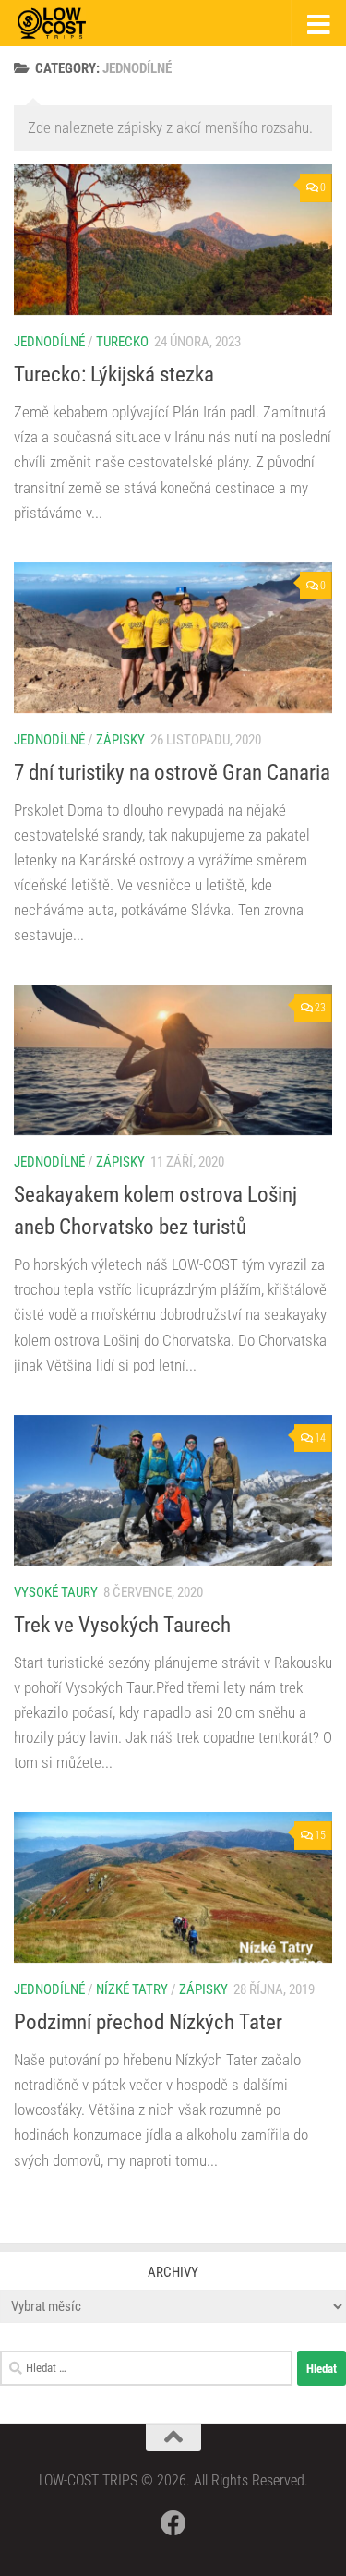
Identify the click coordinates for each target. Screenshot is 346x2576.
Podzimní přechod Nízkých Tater (148, 2022)
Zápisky (120, 740)
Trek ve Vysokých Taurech (122, 1625)
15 (320, 1835)
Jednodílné (49, 342)
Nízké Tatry (132, 1989)
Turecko (122, 342)
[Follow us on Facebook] (173, 2523)
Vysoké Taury (56, 1592)
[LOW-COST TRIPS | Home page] (63, 23)
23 (320, 1008)
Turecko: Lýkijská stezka (114, 374)
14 (320, 1438)
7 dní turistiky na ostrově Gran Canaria (172, 772)
